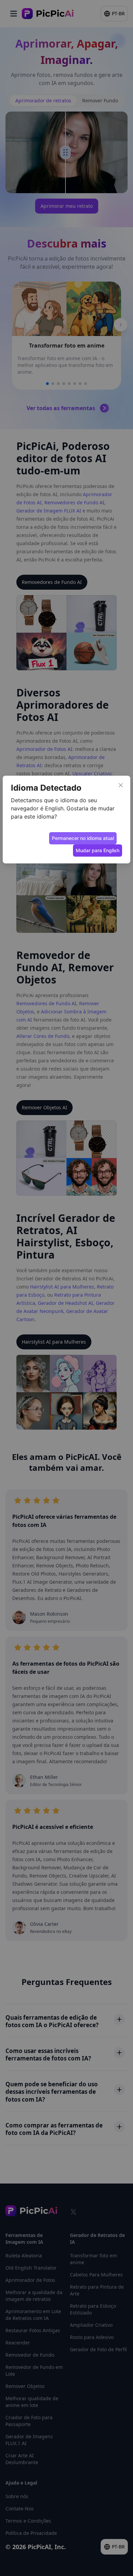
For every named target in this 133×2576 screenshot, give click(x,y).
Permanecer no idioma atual (83, 838)
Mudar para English (98, 850)
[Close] (121, 785)
